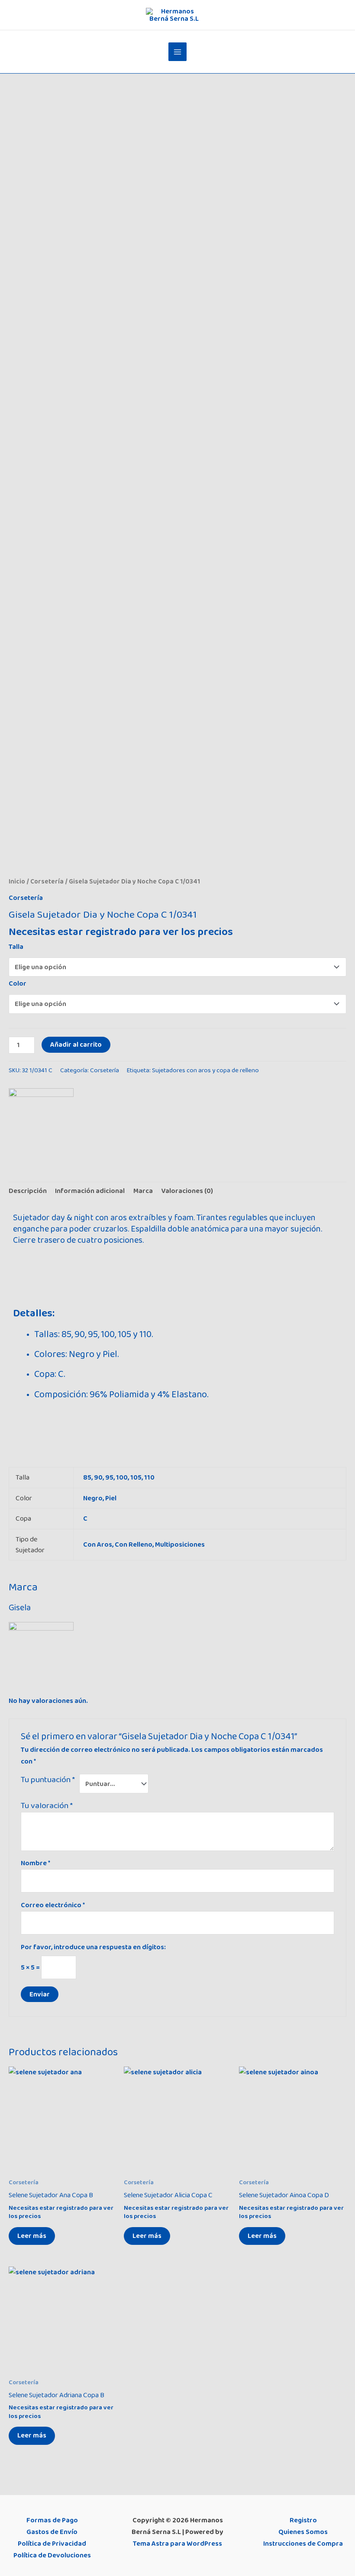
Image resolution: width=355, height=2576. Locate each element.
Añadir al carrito (76, 1045)
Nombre (35, 1863)
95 (109, 1477)
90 (98, 1477)
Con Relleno (134, 1544)
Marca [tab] (143, 1191)
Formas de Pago (52, 2520)
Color (18, 983)
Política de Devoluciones (52, 2555)
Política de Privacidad (52, 2544)
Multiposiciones (180, 1544)
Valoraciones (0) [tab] (187, 1191)
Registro (303, 2520)
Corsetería (47, 882)
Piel (111, 1498)
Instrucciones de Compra (303, 2544)
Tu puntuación (48, 1780)
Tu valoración (47, 1806)
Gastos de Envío (52, 2532)
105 (136, 1477)
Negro (93, 1498)
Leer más (32, 2236)
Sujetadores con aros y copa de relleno (205, 1070)
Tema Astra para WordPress (177, 2544)
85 (87, 1477)
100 (122, 1477)
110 (149, 1477)
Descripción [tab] (28, 1191)
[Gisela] (41, 1121)
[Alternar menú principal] (178, 52)
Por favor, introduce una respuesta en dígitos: (93, 1947)
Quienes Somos (303, 2532)
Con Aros (98, 1544)
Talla (16, 947)
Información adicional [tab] (90, 1191)
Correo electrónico (53, 1905)
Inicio (17, 882)
